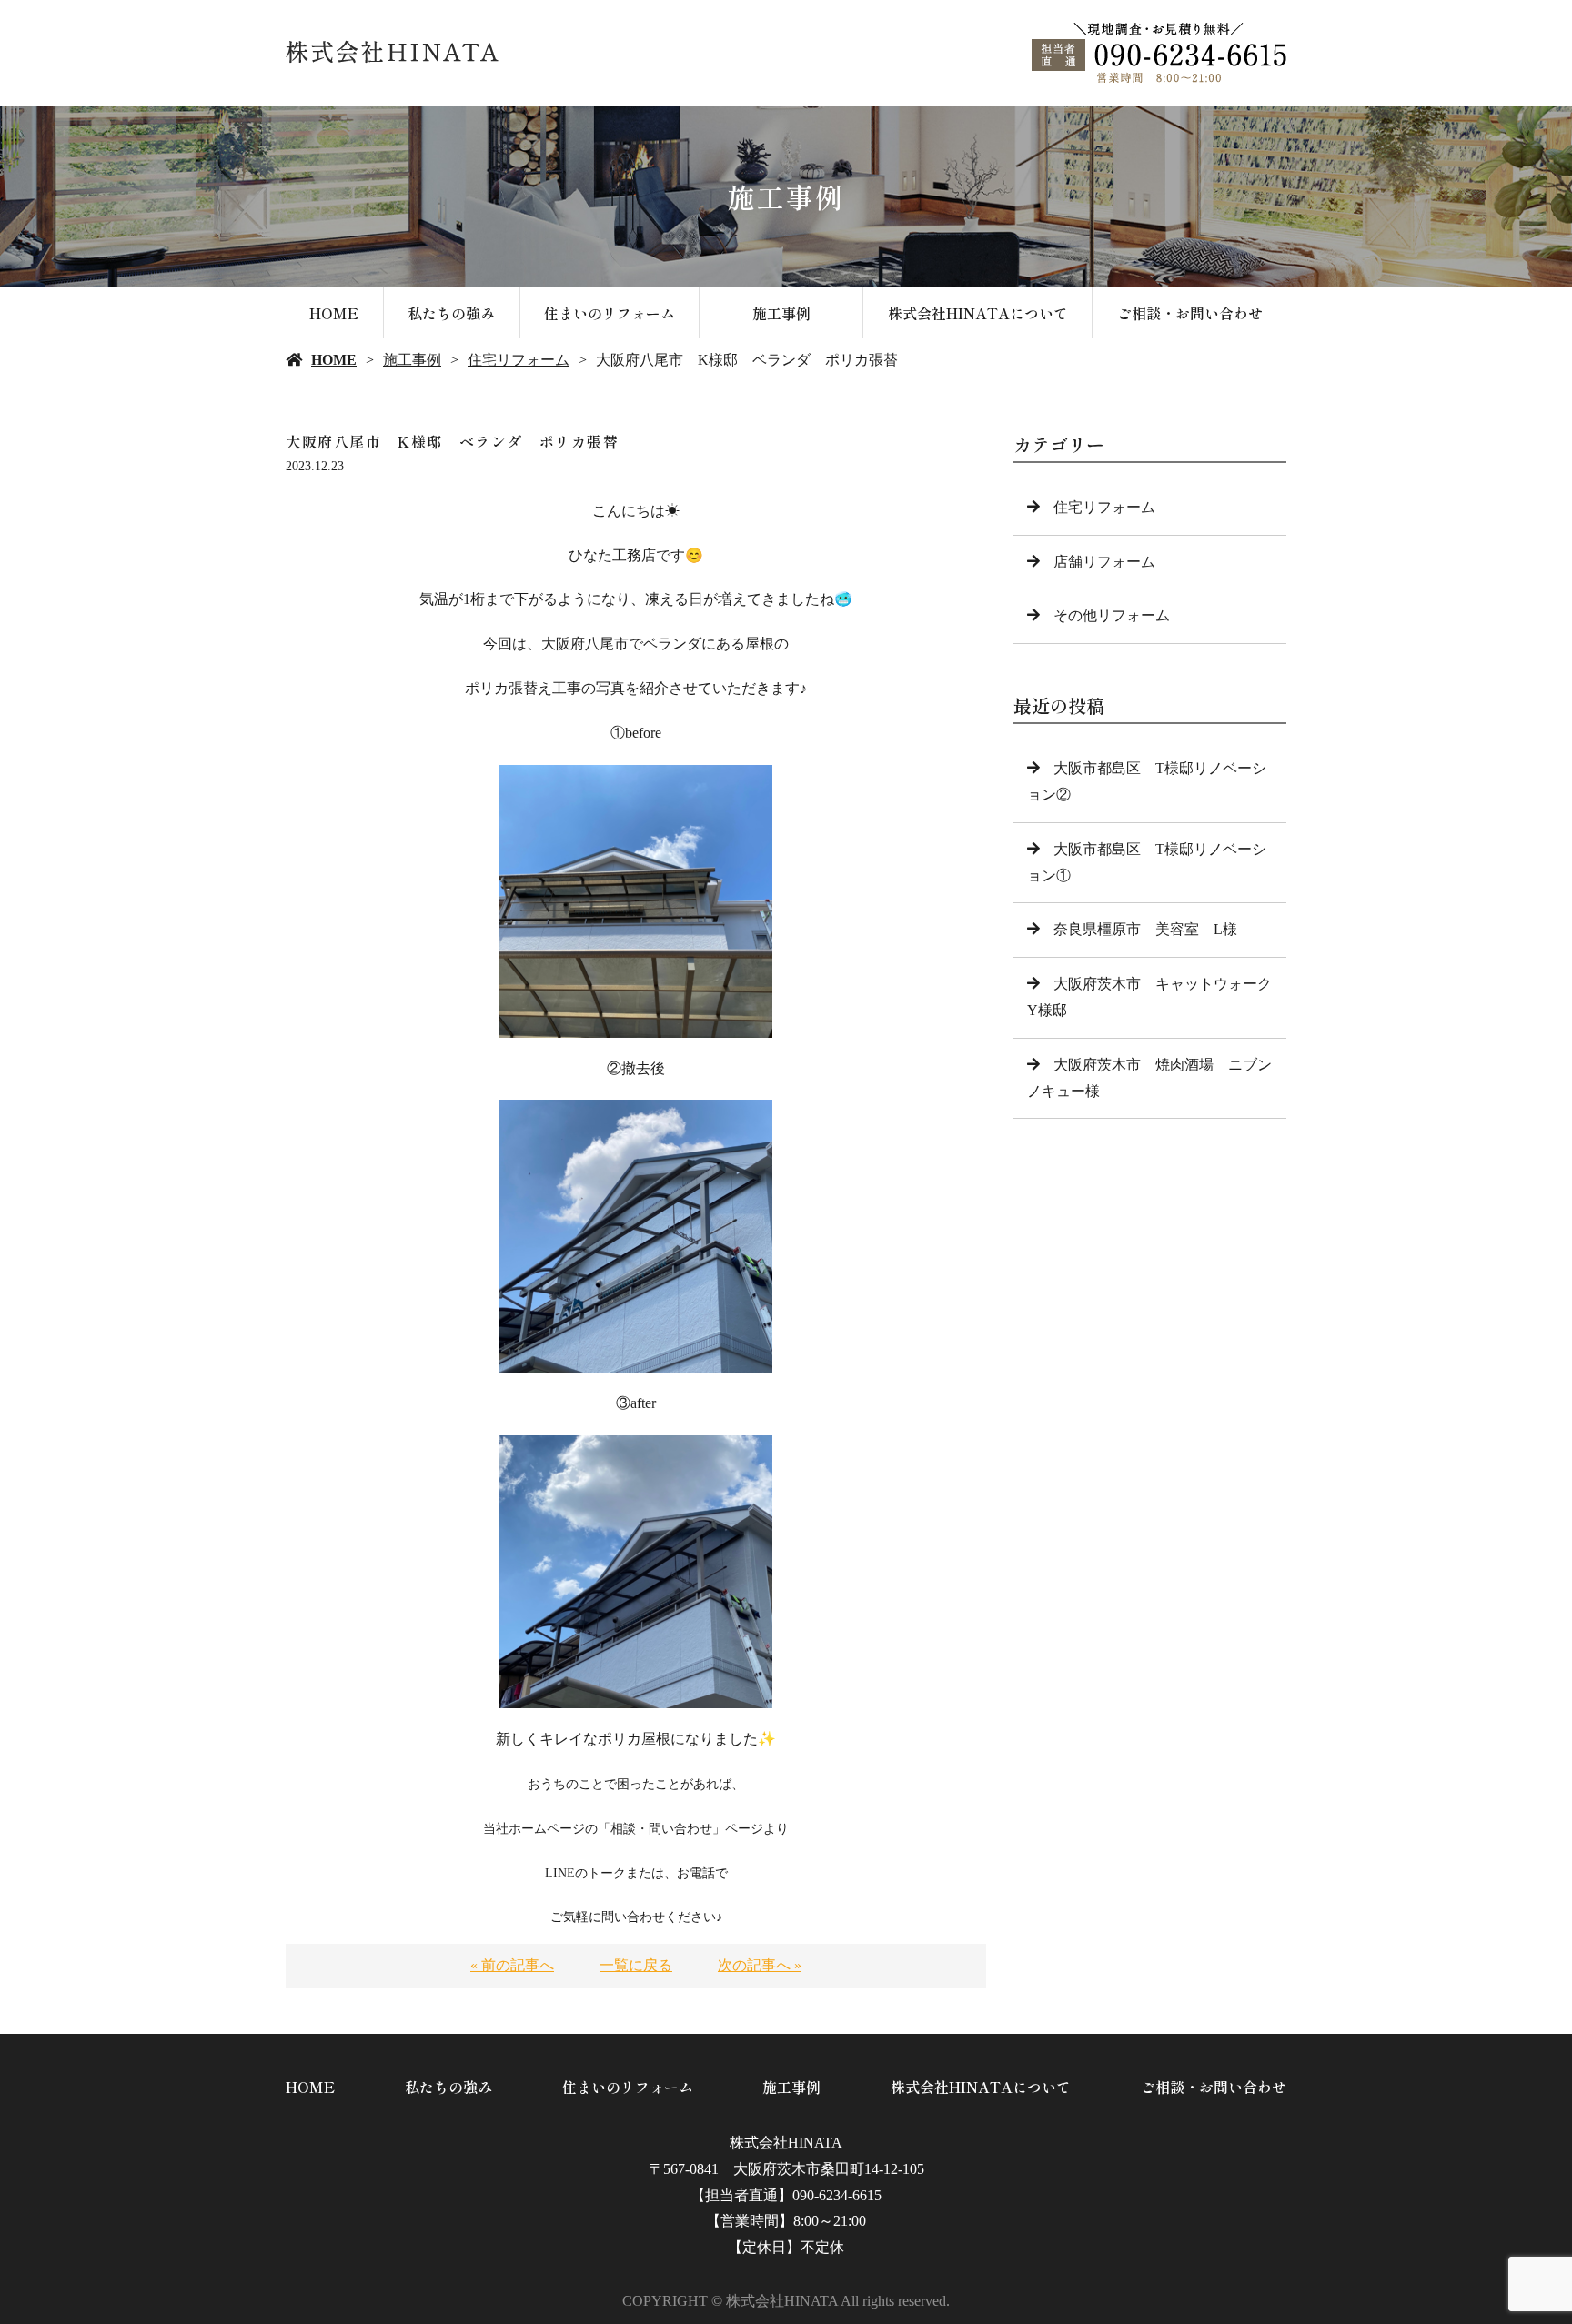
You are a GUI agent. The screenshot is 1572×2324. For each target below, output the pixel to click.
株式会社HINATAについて (978, 313)
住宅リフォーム (519, 360)
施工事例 (781, 313)
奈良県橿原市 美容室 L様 (1145, 929)
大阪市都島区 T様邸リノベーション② (1147, 781)
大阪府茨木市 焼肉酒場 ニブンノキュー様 (1149, 1078)
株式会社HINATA (786, 2143)
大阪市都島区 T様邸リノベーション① (1147, 862)
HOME (334, 313)
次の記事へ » (760, 1965)
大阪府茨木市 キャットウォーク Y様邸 (1157, 997)
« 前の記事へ (512, 1965)
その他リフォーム (1112, 615)
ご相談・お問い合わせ (1190, 313)
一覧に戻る (636, 1965)
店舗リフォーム (1104, 562)
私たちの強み (451, 313)
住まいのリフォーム (610, 313)
